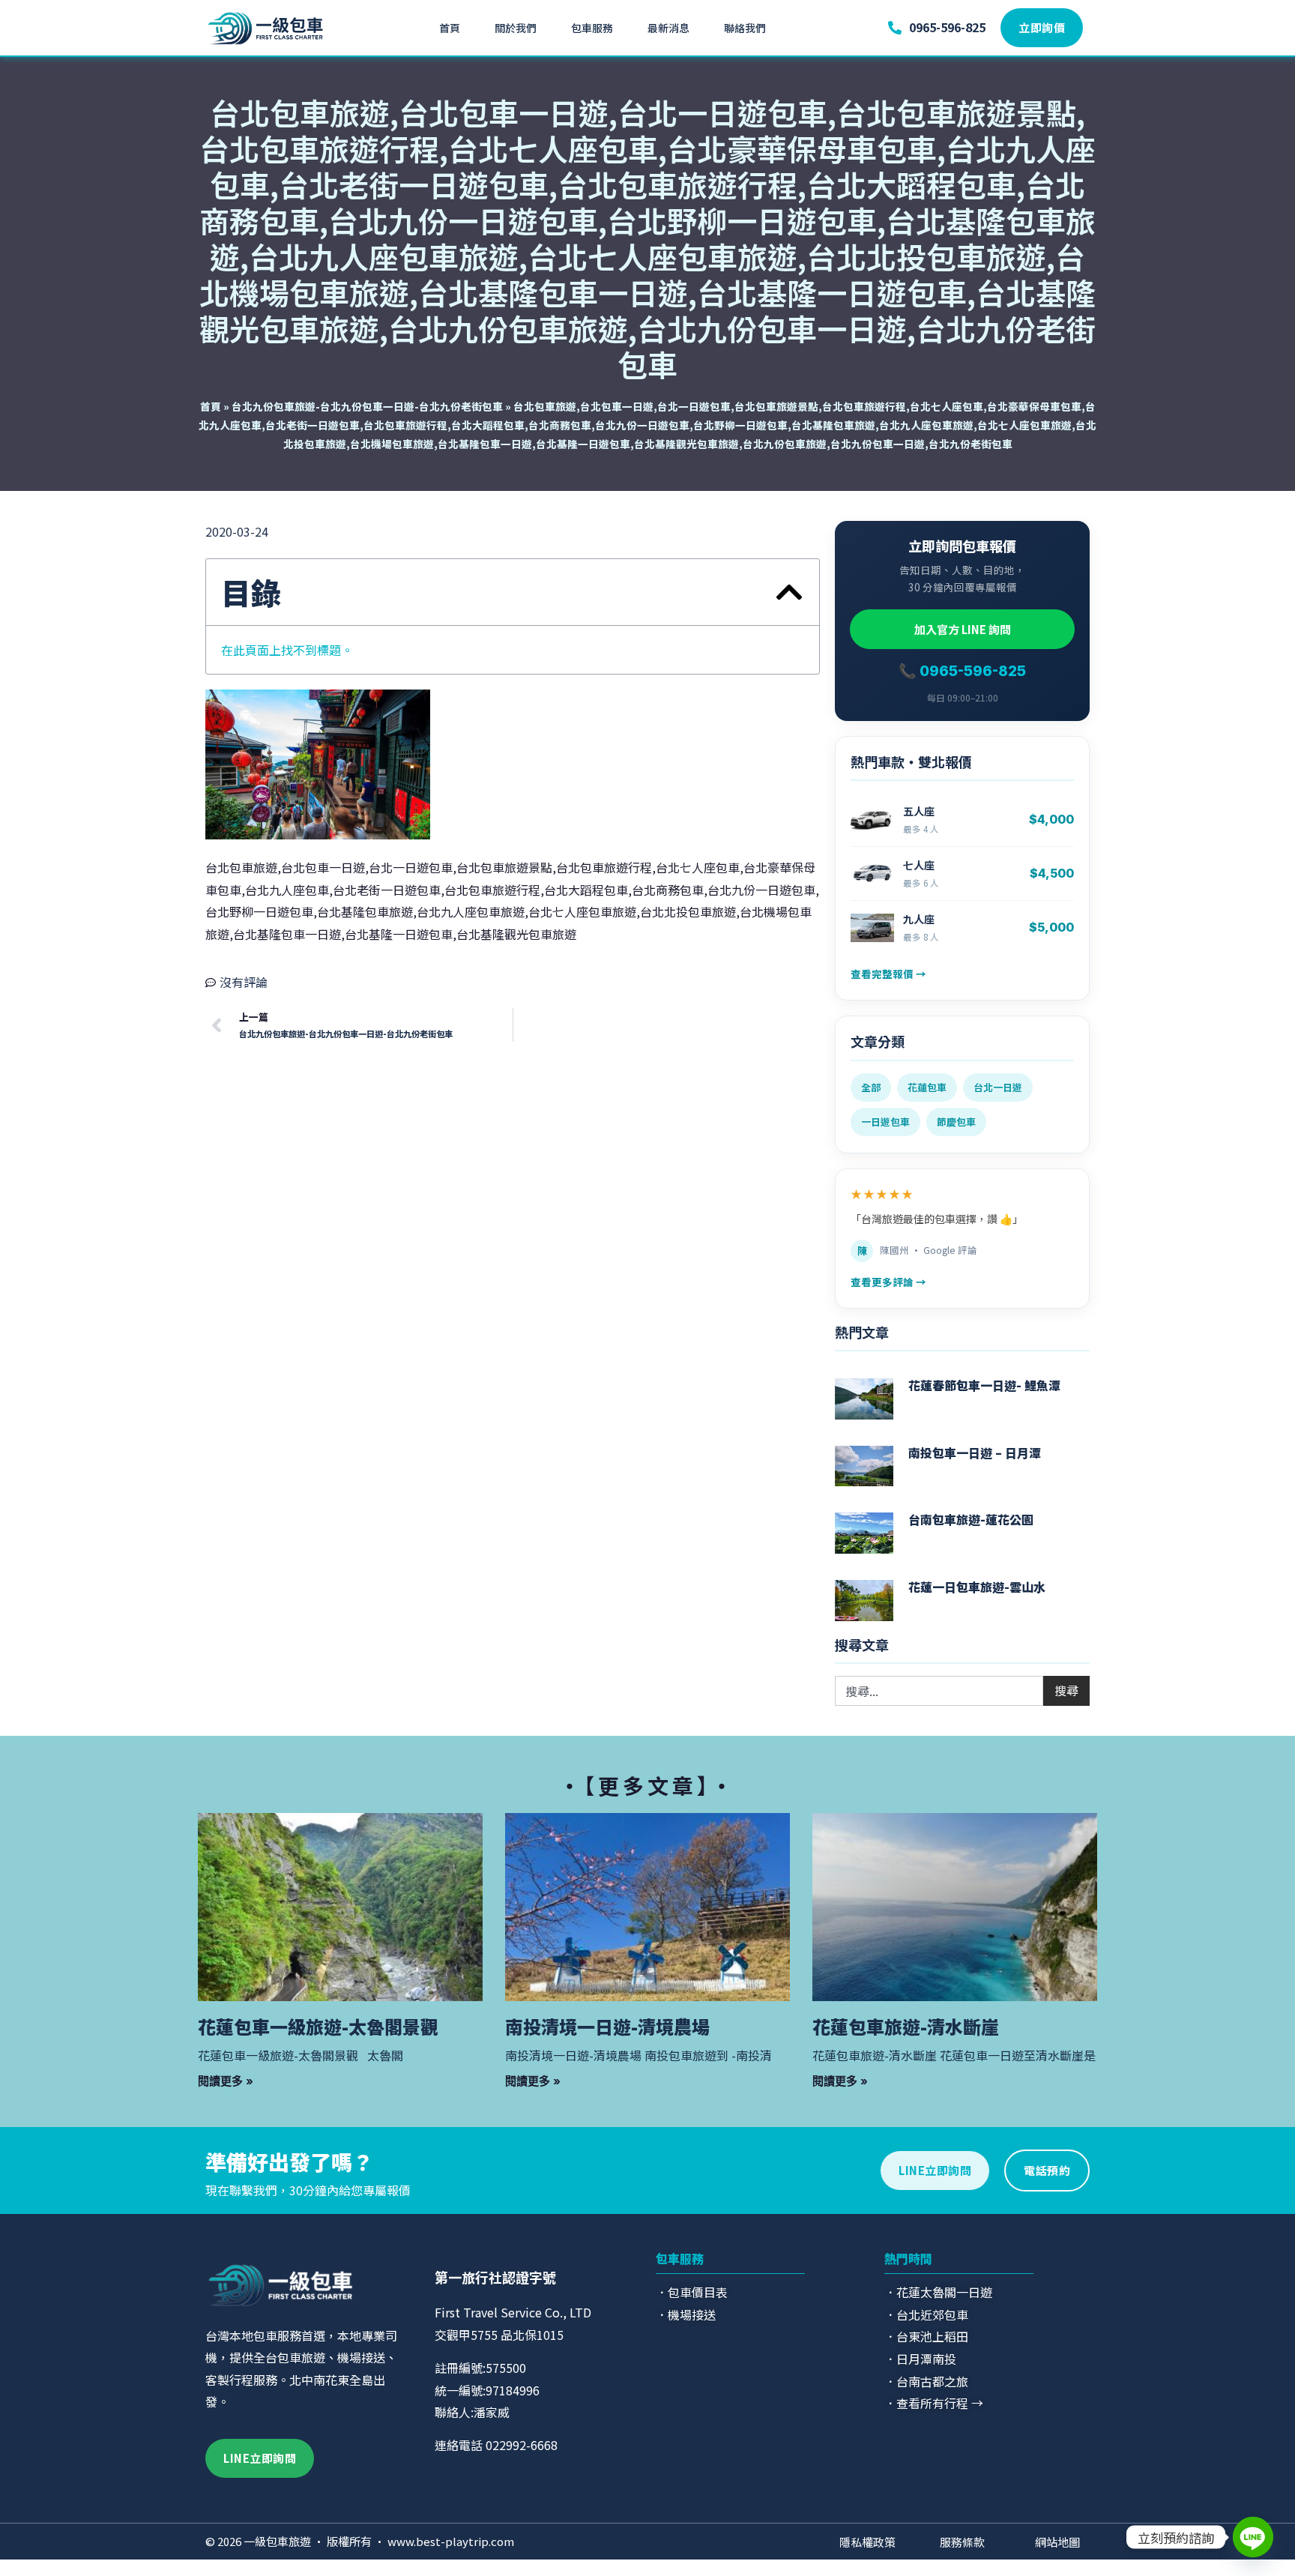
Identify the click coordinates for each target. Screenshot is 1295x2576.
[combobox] (939, 1691)
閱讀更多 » (226, 2081)
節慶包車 (956, 1122)
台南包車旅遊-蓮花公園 (971, 1519)
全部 (871, 1087)
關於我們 (516, 28)
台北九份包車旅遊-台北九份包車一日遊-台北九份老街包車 (367, 406)
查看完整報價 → (888, 974)
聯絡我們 (745, 28)
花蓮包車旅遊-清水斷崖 (906, 2026)
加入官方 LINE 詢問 (963, 629)
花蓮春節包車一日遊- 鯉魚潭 (984, 1385)
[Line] (1253, 2537)
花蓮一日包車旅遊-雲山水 (977, 1587)
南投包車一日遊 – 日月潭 (975, 1453)
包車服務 (592, 28)
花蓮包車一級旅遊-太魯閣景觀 (318, 2026)
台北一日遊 (998, 1087)
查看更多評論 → (888, 1282)
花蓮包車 (927, 1087)
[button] (789, 592)
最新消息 (668, 28)
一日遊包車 (885, 1122)
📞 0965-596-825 (962, 671)
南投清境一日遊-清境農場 (607, 2026)
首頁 (450, 28)
